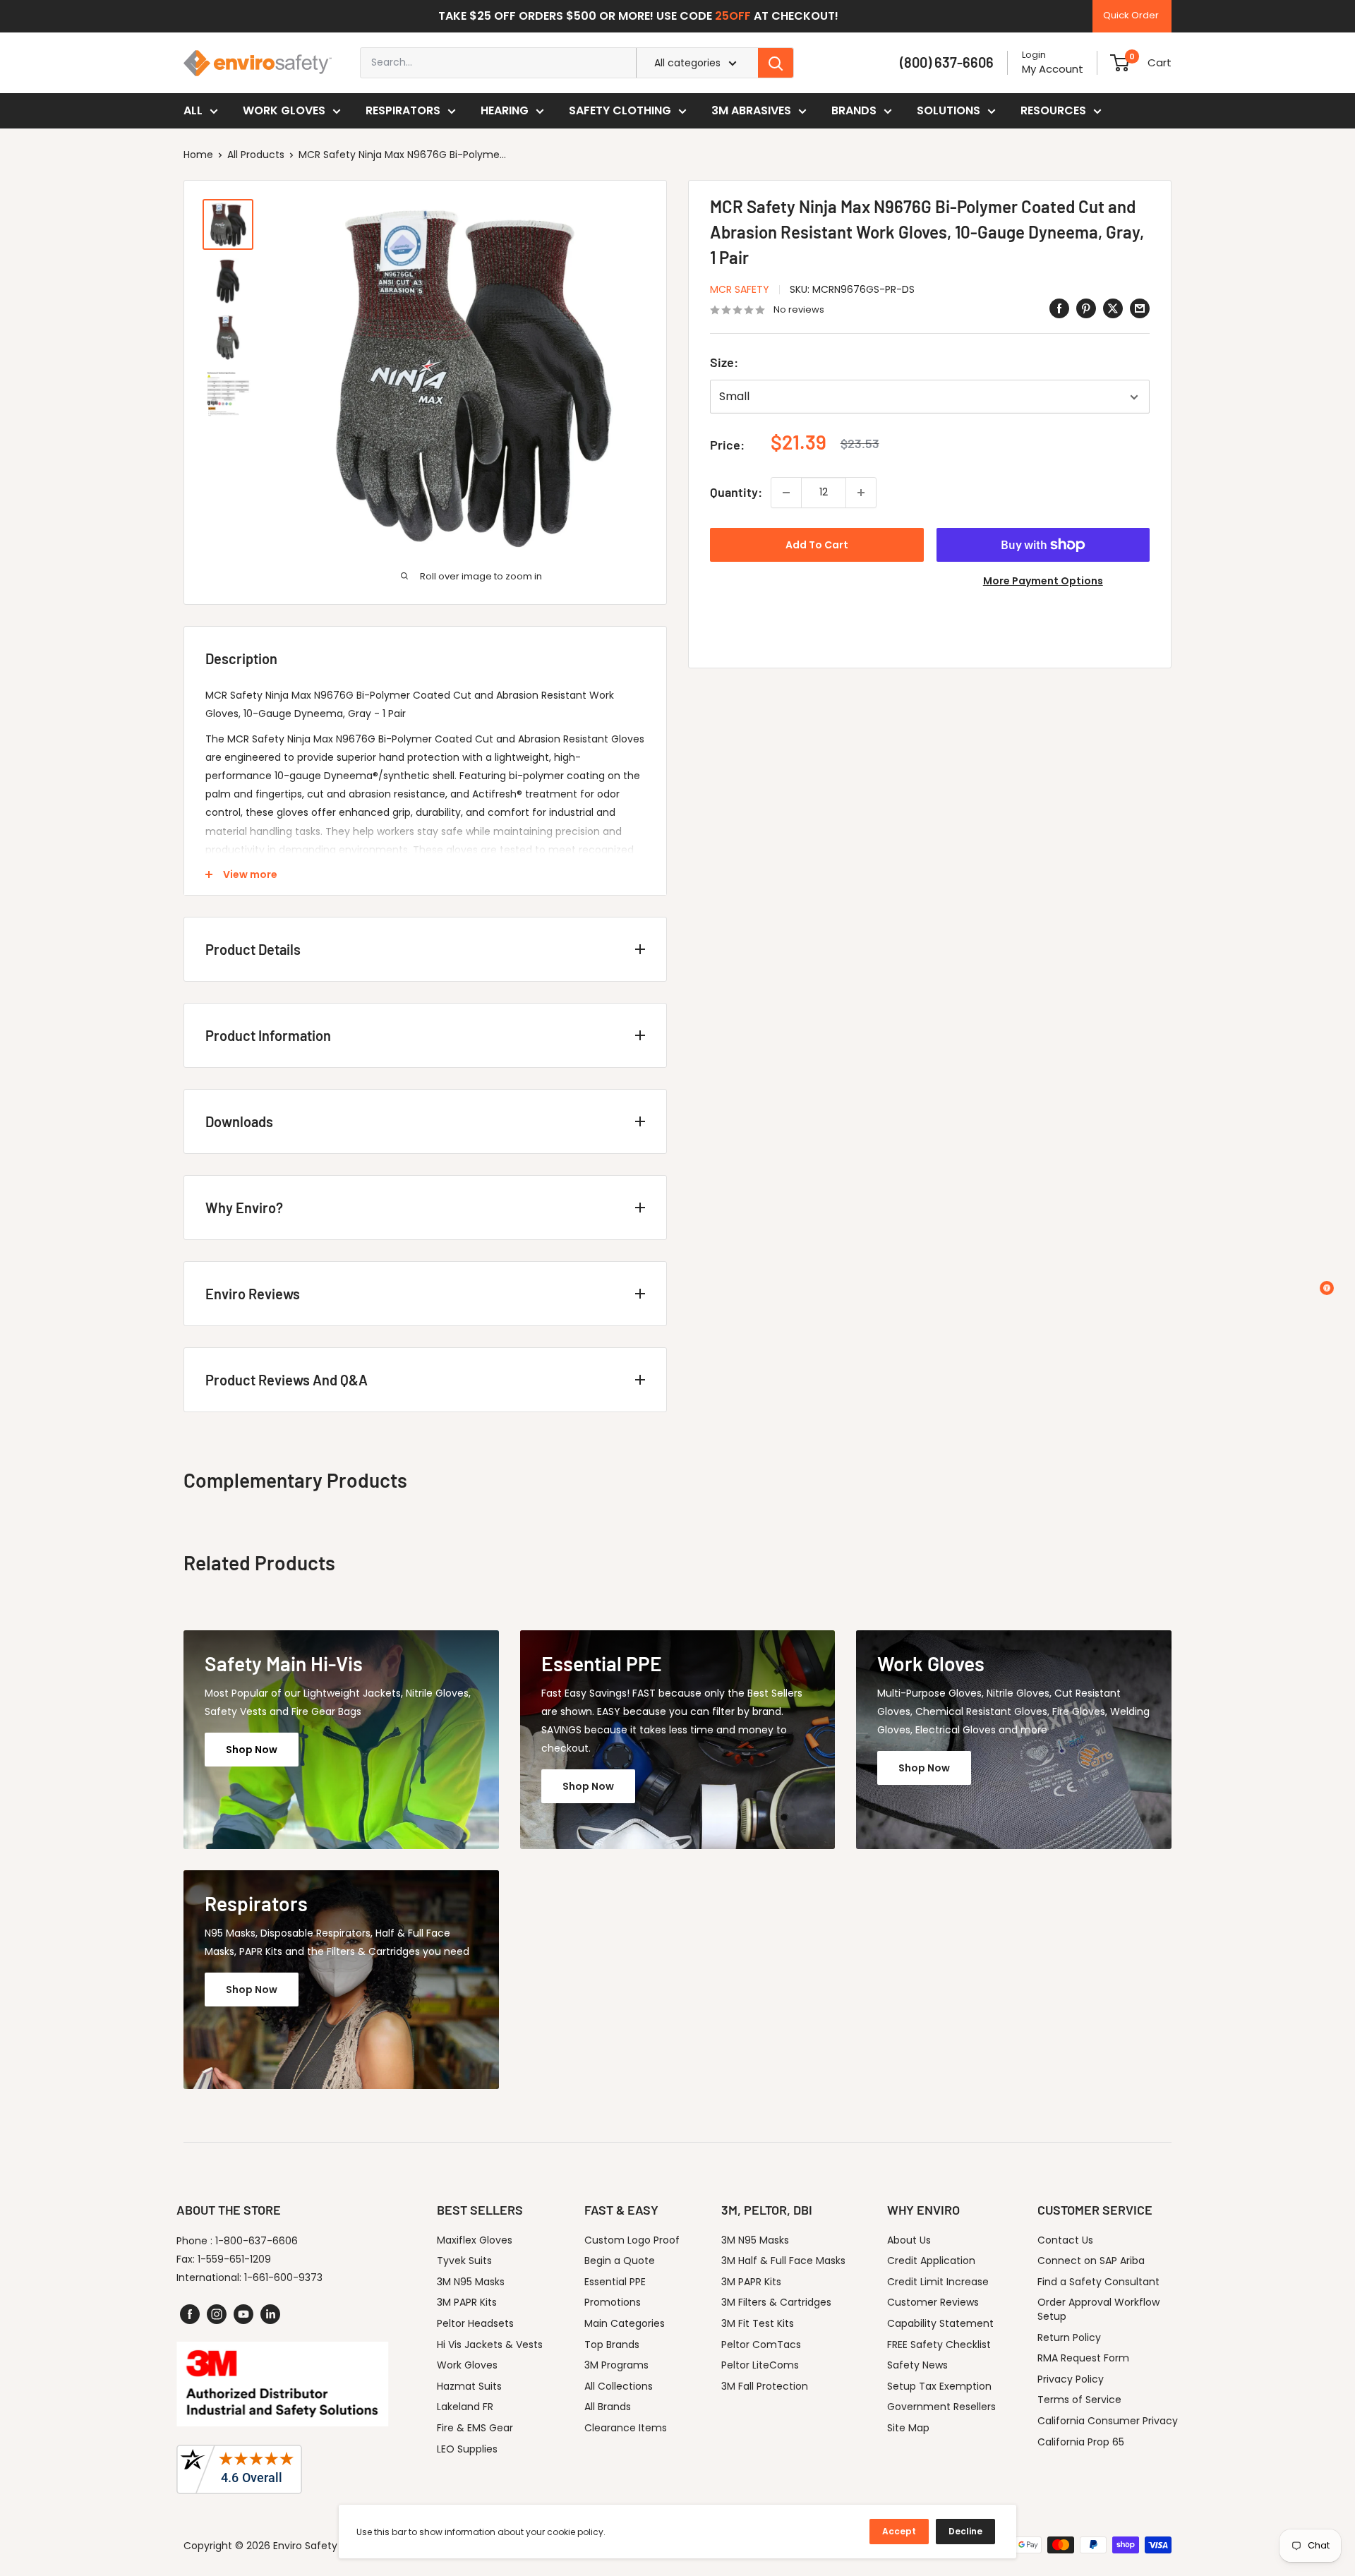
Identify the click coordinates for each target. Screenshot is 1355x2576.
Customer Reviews (933, 2302)
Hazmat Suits (469, 2386)
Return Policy (1069, 2337)
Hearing (505, 110)
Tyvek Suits (464, 2261)
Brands (854, 110)
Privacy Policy (1071, 2379)
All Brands (608, 2407)
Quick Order (1131, 15)
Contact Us (1065, 2240)
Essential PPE (615, 2282)
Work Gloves (284, 110)
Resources (1053, 110)
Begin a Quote (620, 2261)
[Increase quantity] (861, 493)
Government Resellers (941, 2407)
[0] (1120, 63)
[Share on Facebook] (1059, 308)
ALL (193, 110)
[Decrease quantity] (786, 493)
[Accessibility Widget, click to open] (1327, 1288)
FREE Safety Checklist (939, 2345)
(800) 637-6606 (947, 62)
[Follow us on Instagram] (217, 2314)
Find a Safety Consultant (1098, 2282)
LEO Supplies (467, 2449)
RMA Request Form (1083, 2358)
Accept (899, 2531)
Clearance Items (626, 2428)
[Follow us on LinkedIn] (270, 2314)
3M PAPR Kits (467, 2302)
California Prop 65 (1081, 2442)
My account (1053, 69)
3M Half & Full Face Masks (783, 2261)
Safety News (917, 2365)
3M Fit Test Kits (758, 2323)
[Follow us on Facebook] (190, 2314)
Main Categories (625, 2323)
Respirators (403, 110)
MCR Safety (740, 289)
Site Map (908, 2428)
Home (198, 155)
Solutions (948, 110)
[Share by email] (1140, 308)
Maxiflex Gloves (475, 2240)
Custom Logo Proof (632, 2240)
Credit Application (931, 2261)
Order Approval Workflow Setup (1098, 2309)
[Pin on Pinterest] (1086, 308)
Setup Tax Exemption (939, 2386)
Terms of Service (1079, 2400)
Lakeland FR (465, 2407)
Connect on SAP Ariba (1091, 2261)
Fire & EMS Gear (475, 2428)
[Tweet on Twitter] (1113, 308)
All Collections (619, 2386)
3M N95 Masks (471, 2282)
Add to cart (817, 545)
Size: (724, 363)
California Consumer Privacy (1108, 2421)
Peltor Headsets (475, 2323)
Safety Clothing (620, 110)
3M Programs (616, 2365)
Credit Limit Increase (938, 2282)
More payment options (1043, 581)
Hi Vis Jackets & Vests (490, 2345)
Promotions (613, 2302)
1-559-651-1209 (234, 2259)
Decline (965, 2531)
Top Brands (612, 2345)
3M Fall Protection (765, 2386)
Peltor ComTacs (761, 2345)
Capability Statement (940, 2323)
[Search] (776, 63)
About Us (909, 2240)
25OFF (733, 16)
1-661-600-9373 (283, 2277)
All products (256, 155)
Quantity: (736, 492)
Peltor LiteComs (760, 2365)
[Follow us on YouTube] (243, 2314)
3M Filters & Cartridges (776, 2302)
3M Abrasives (751, 110)
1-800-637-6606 (257, 2241)
